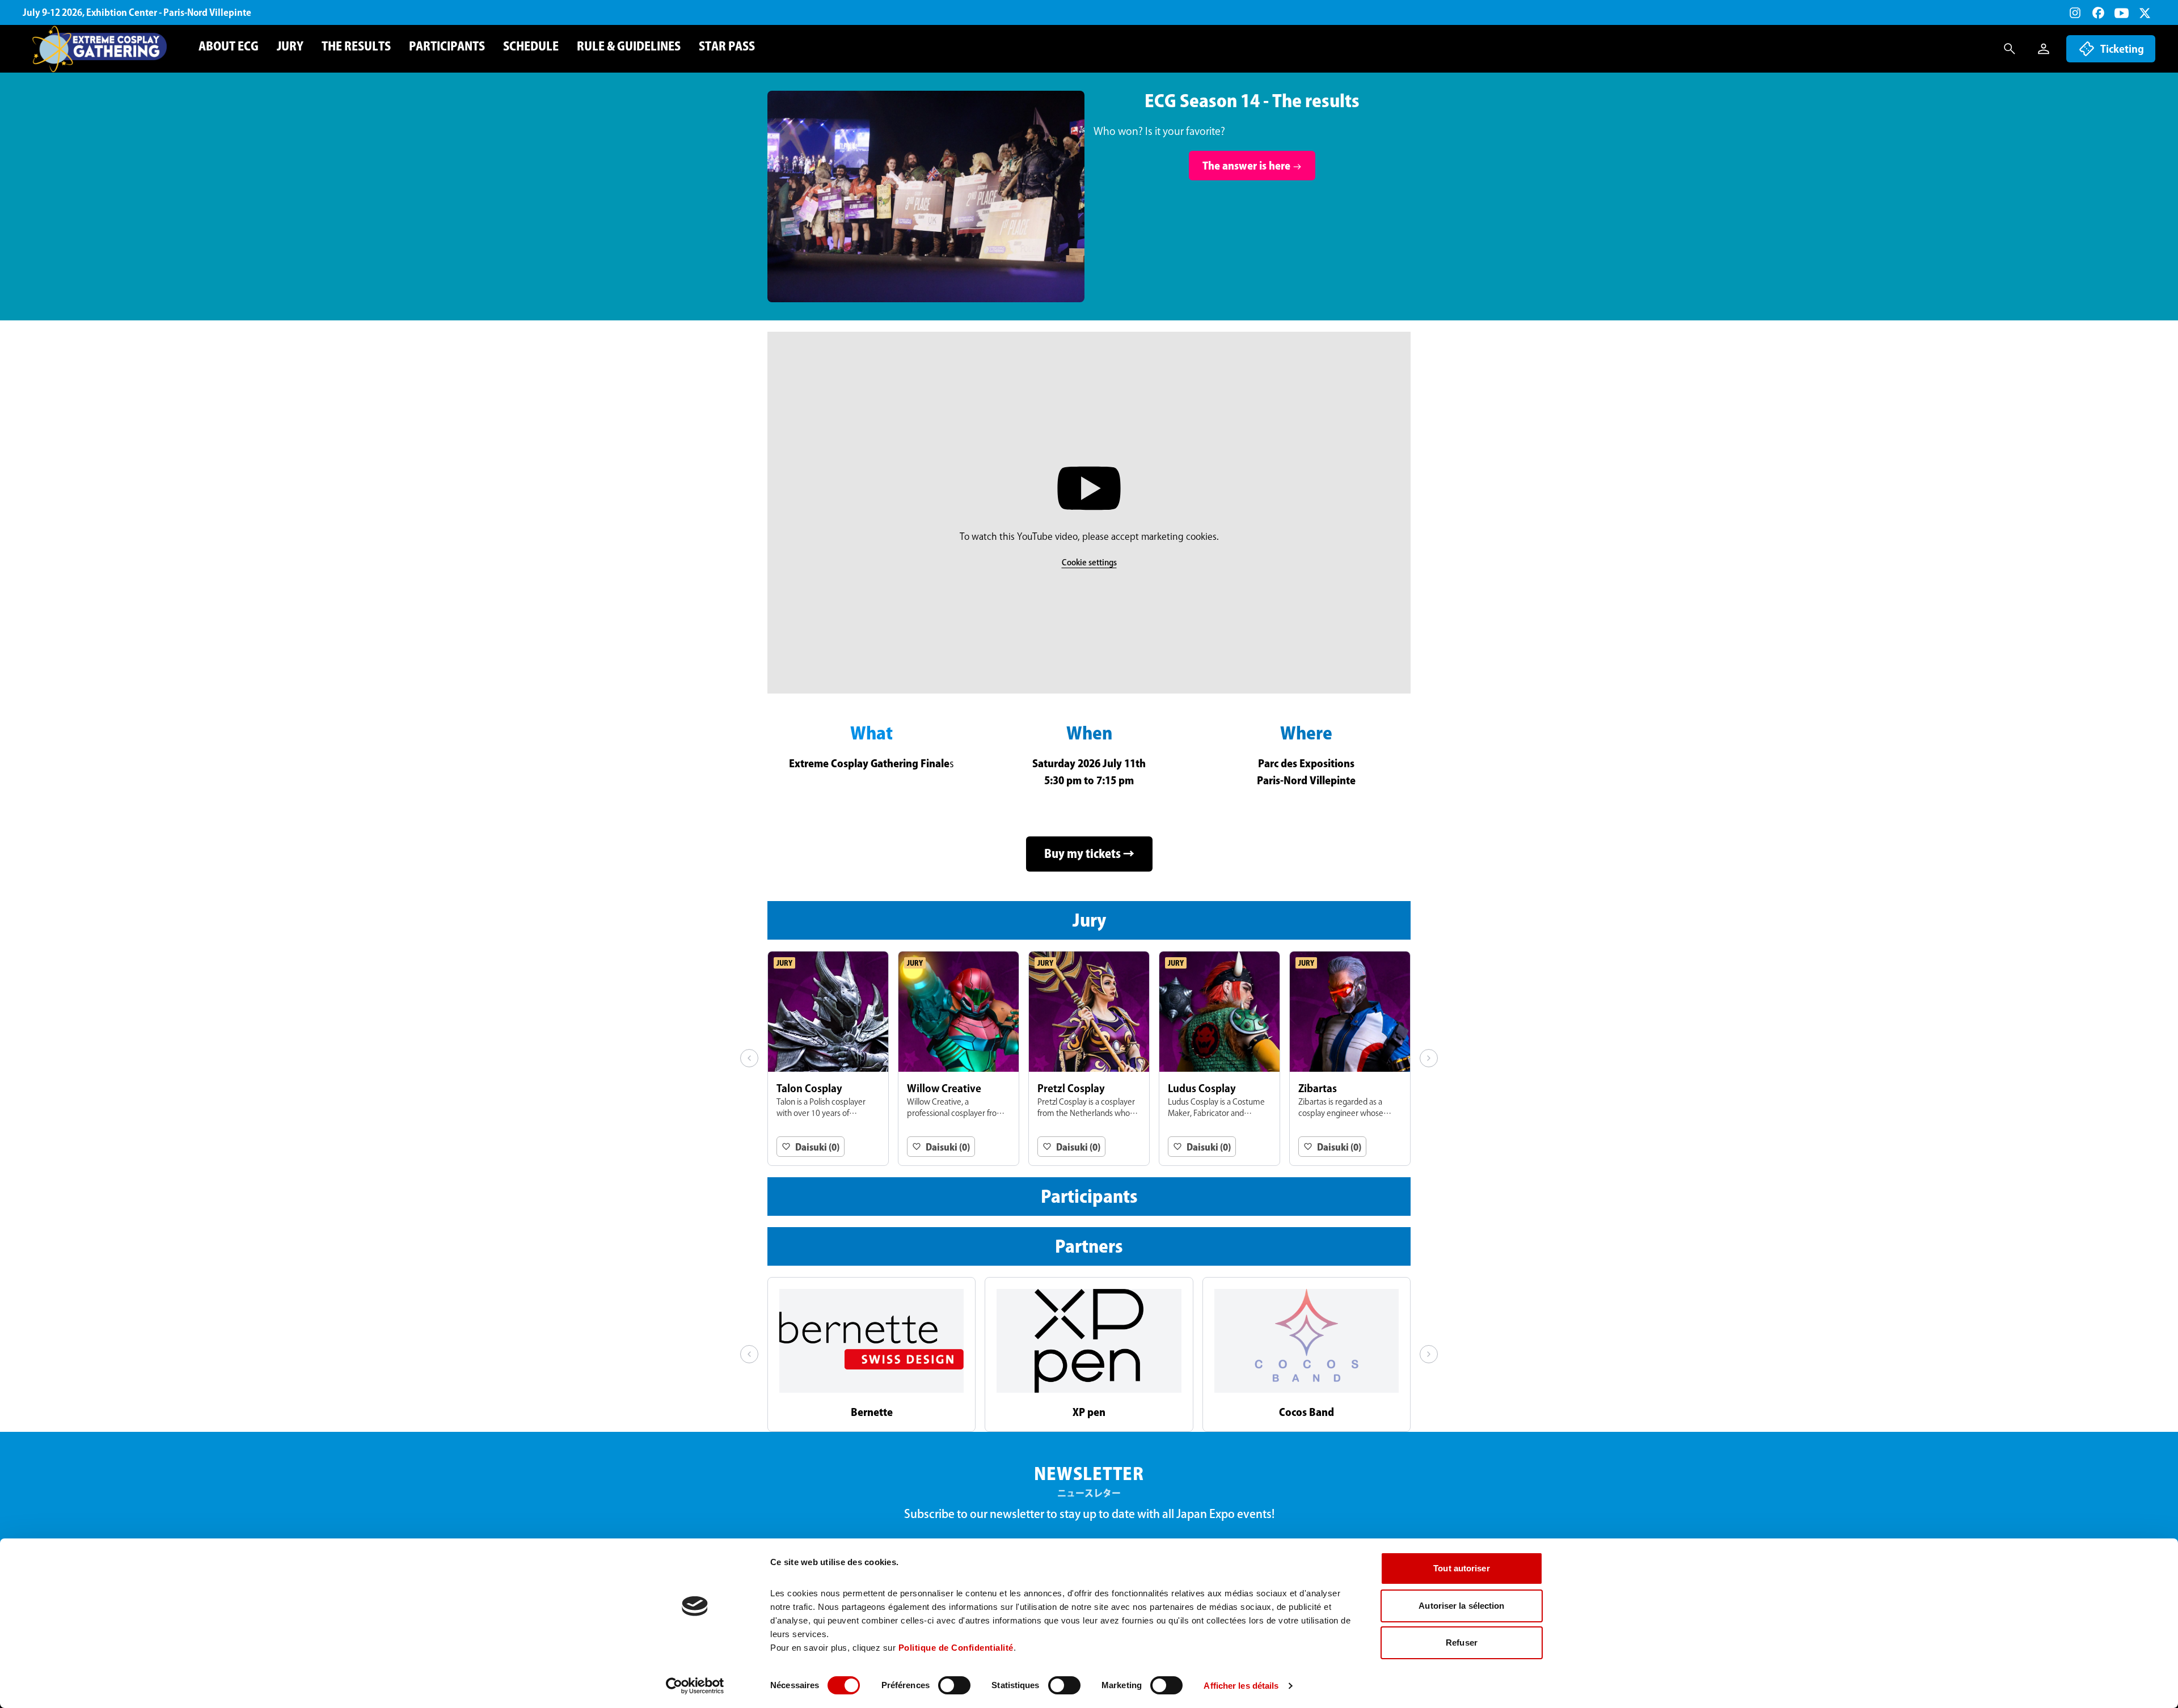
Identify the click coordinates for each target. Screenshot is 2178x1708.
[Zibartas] (1350, 1058)
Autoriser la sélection (1461, 1606)
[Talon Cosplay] (828, 1058)
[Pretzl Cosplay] (1089, 1058)
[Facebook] (2098, 13)
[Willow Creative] (959, 1058)
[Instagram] (2075, 13)
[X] (2145, 13)
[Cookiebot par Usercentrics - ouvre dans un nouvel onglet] (695, 1686)
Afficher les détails (1241, 1686)
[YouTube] (2122, 13)
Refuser (1462, 1643)
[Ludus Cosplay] (1219, 1058)
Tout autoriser (1461, 1568)
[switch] (954, 1685)
